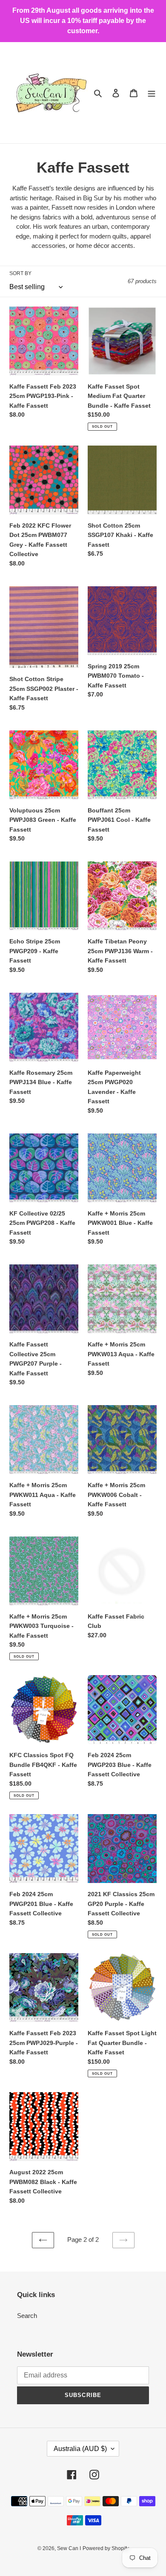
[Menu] (152, 93)
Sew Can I (69, 2548)
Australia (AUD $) (80, 2449)
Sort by (20, 273)
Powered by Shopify (106, 2548)
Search (27, 2316)
